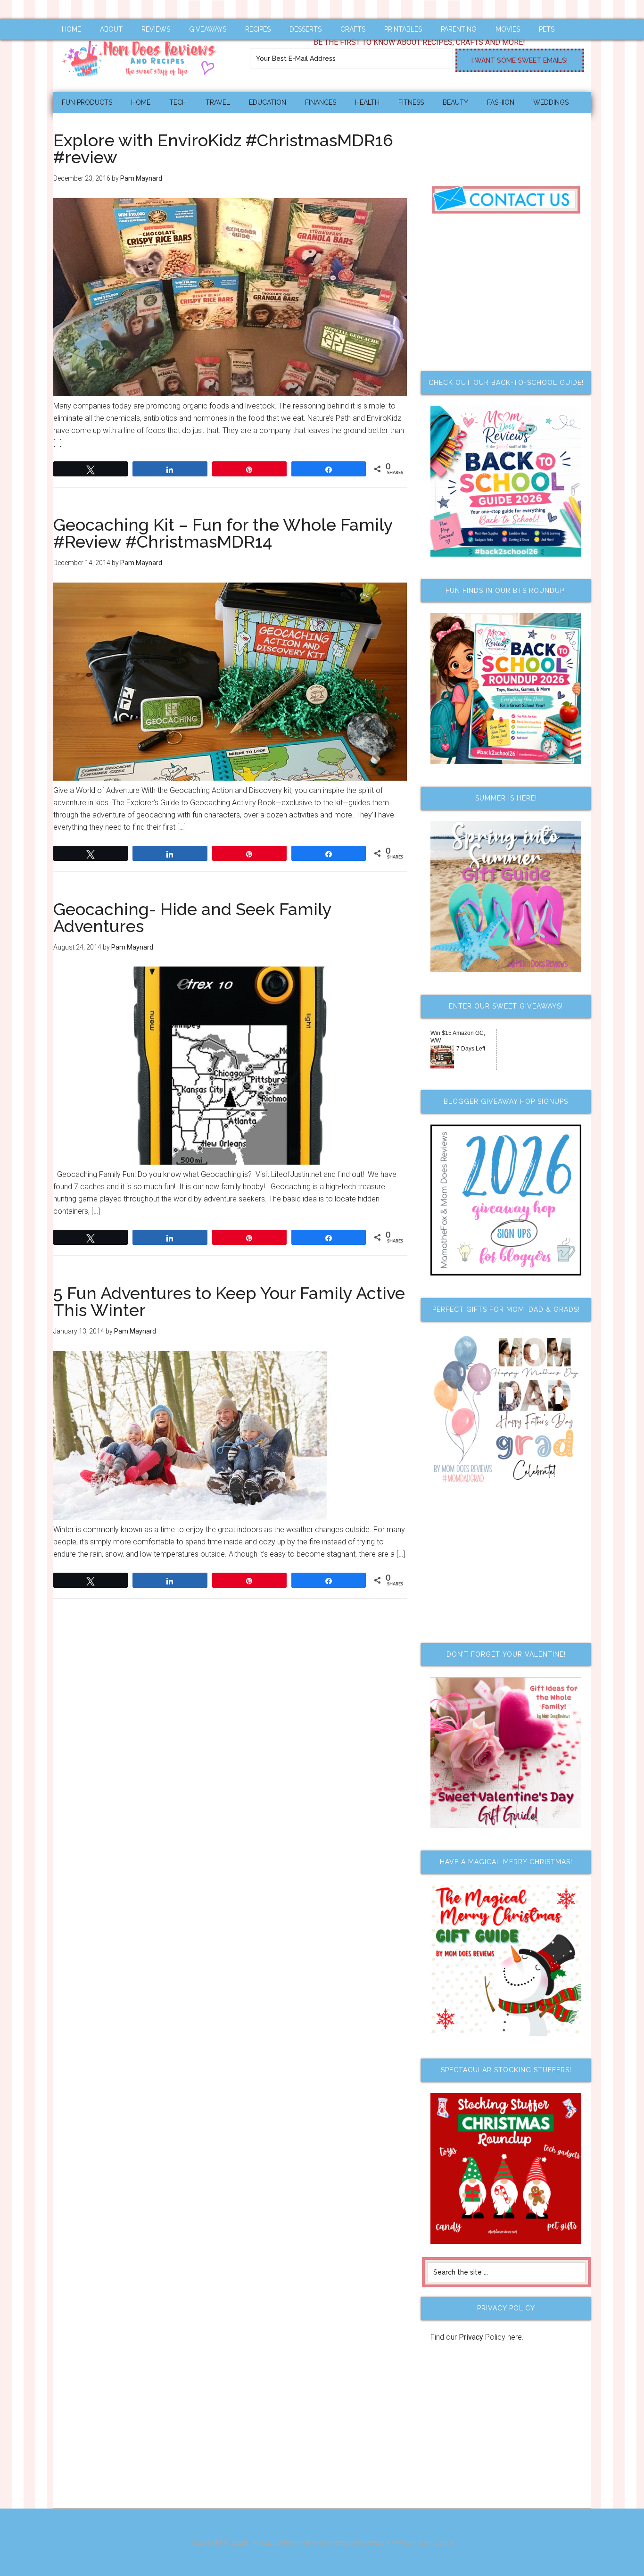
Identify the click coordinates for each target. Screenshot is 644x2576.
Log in (444, 2543)
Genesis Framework (360, 2543)
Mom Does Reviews (143, 55)
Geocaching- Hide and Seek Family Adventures (192, 917)
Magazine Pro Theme (285, 2543)
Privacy (471, 2337)
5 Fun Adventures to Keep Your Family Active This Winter (229, 1301)
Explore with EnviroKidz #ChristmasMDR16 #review (223, 149)
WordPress (412, 2543)
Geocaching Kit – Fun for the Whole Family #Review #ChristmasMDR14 (223, 533)
